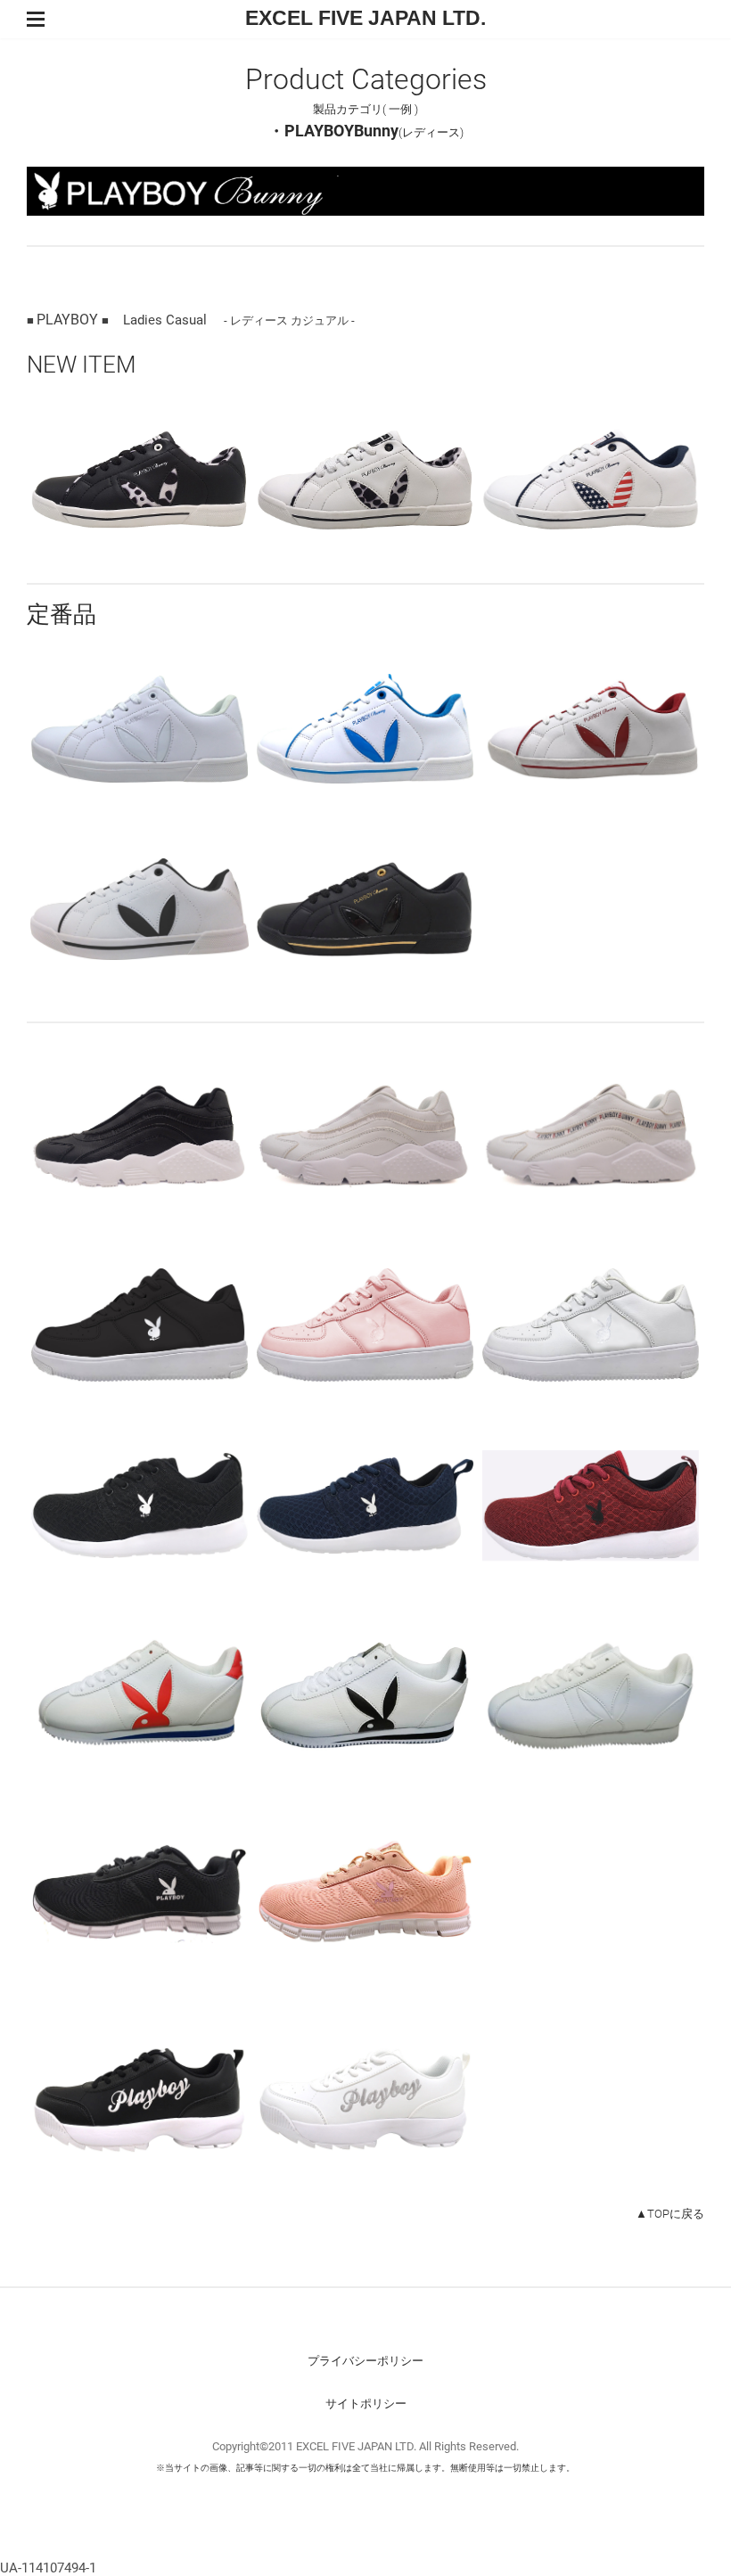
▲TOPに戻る (670, 2214)
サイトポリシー (366, 2404)
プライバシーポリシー (365, 2361)
